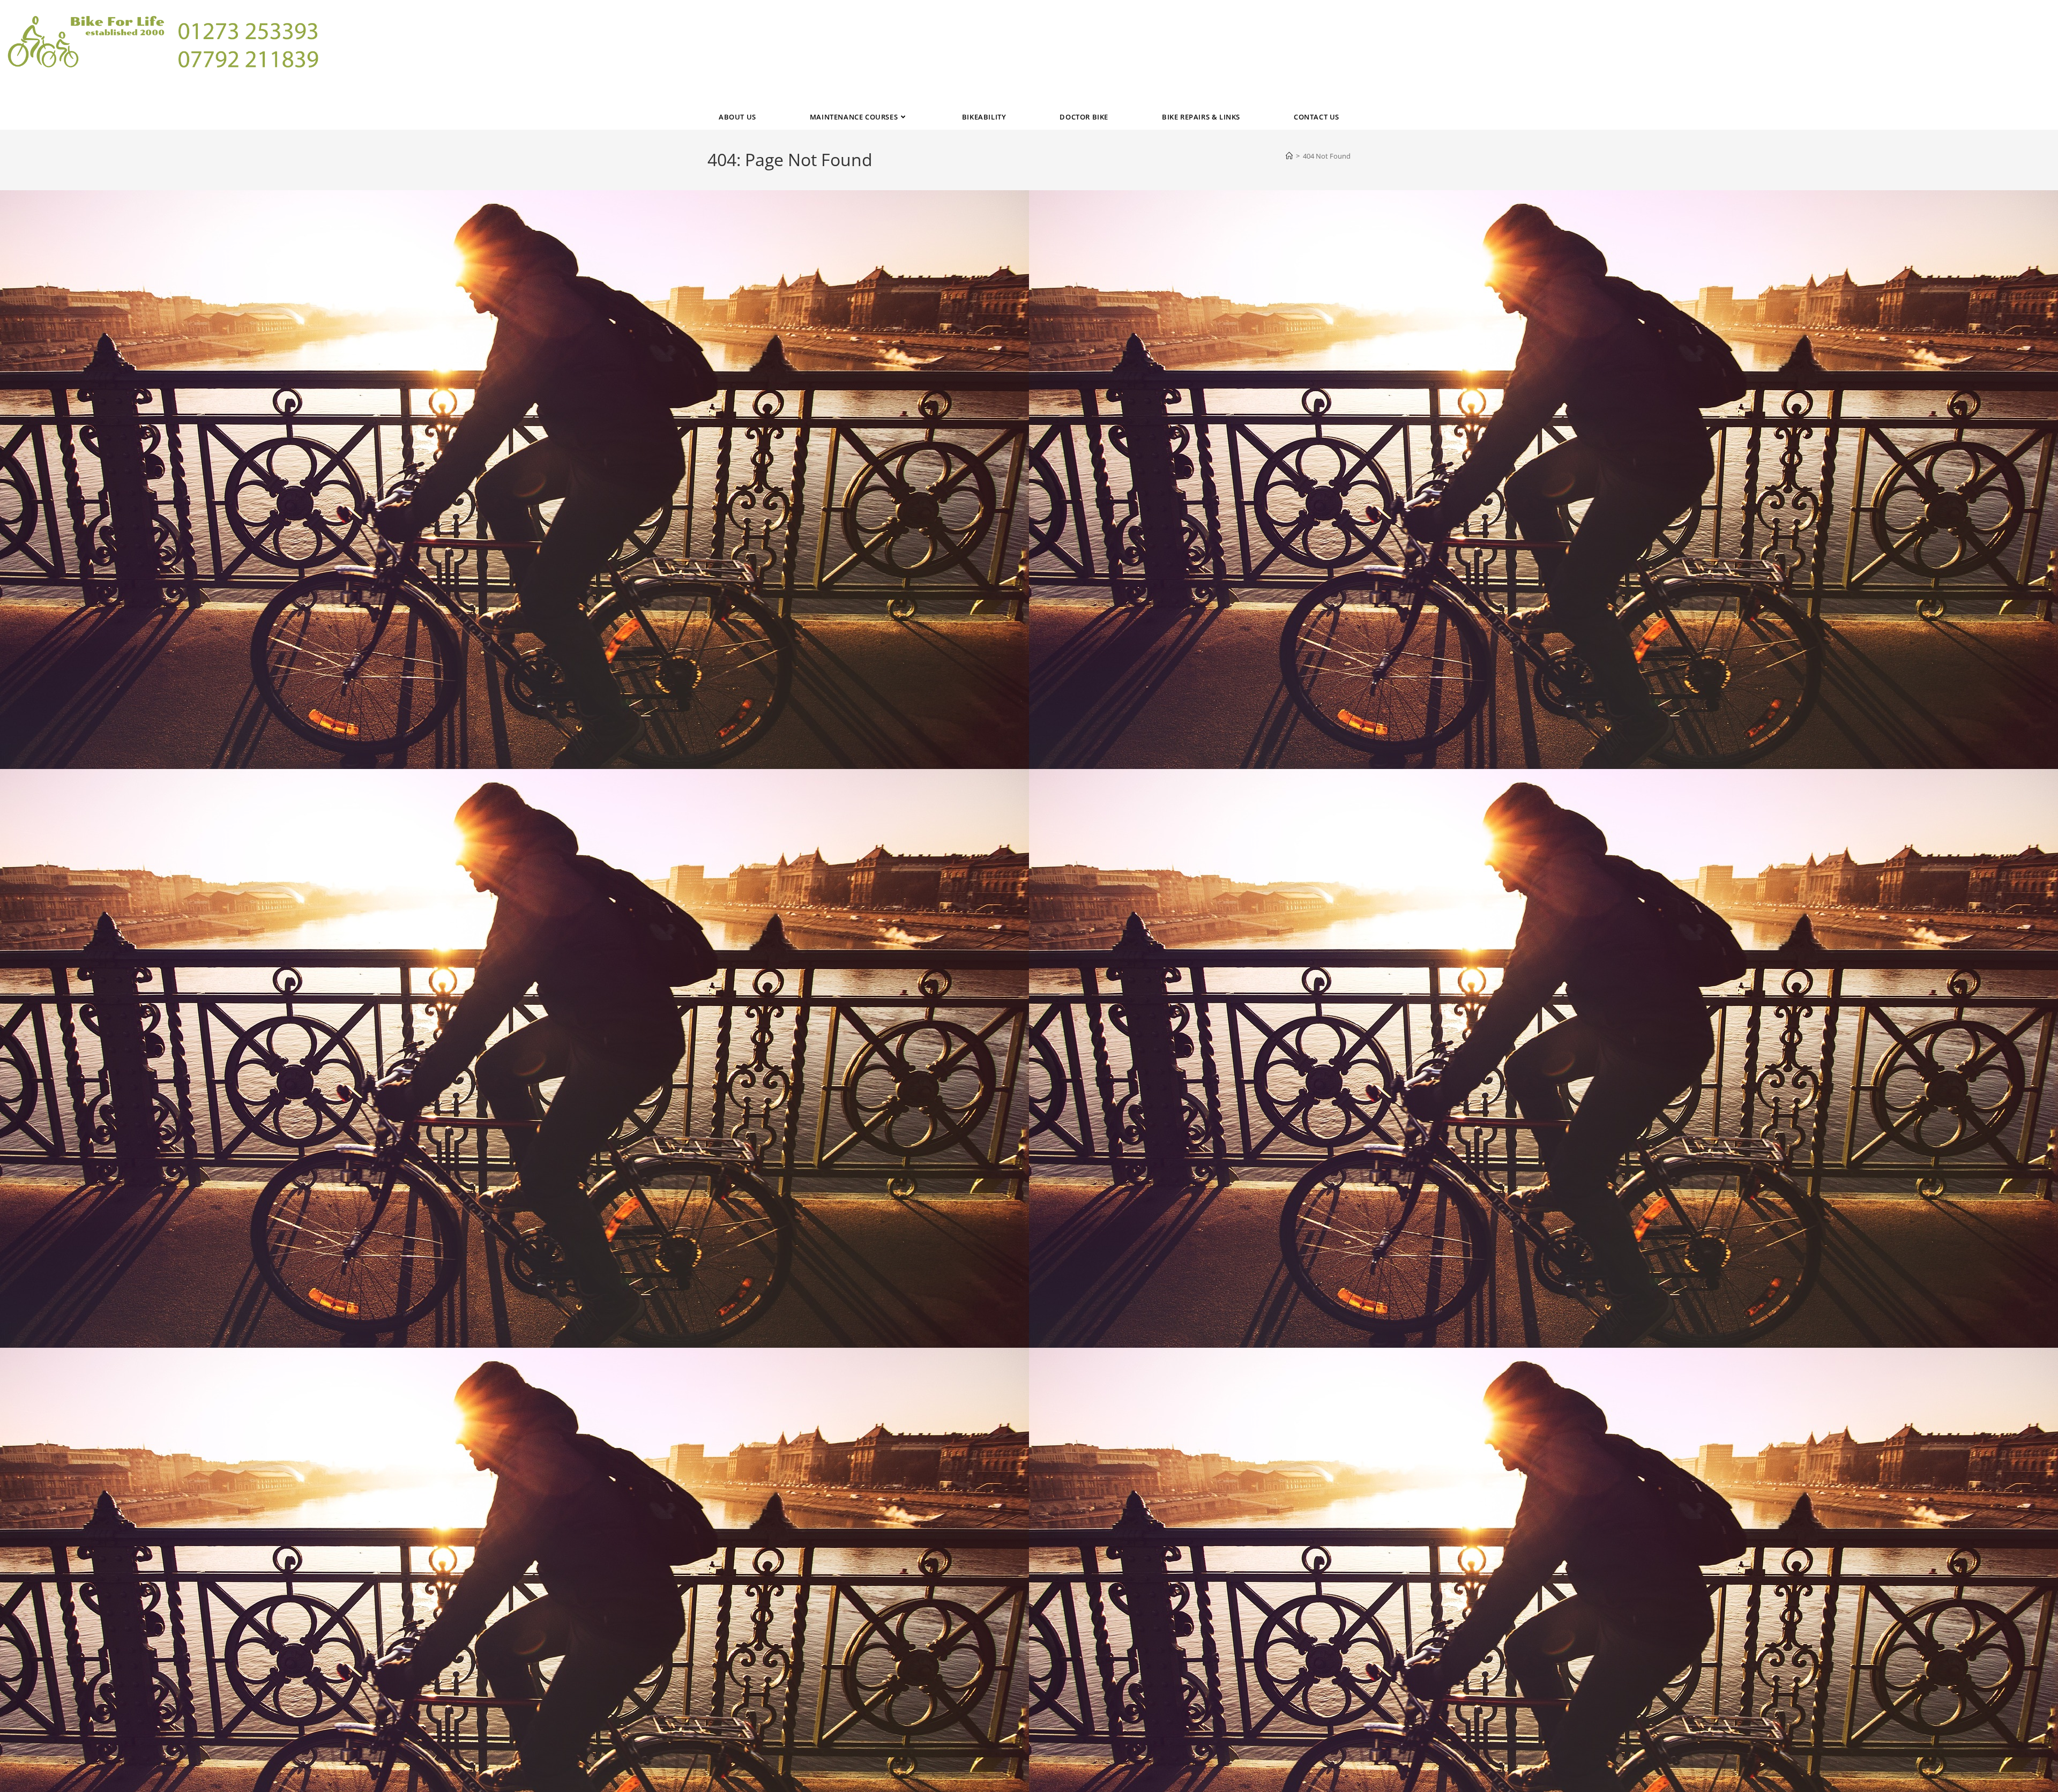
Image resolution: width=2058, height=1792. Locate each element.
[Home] (1289, 156)
